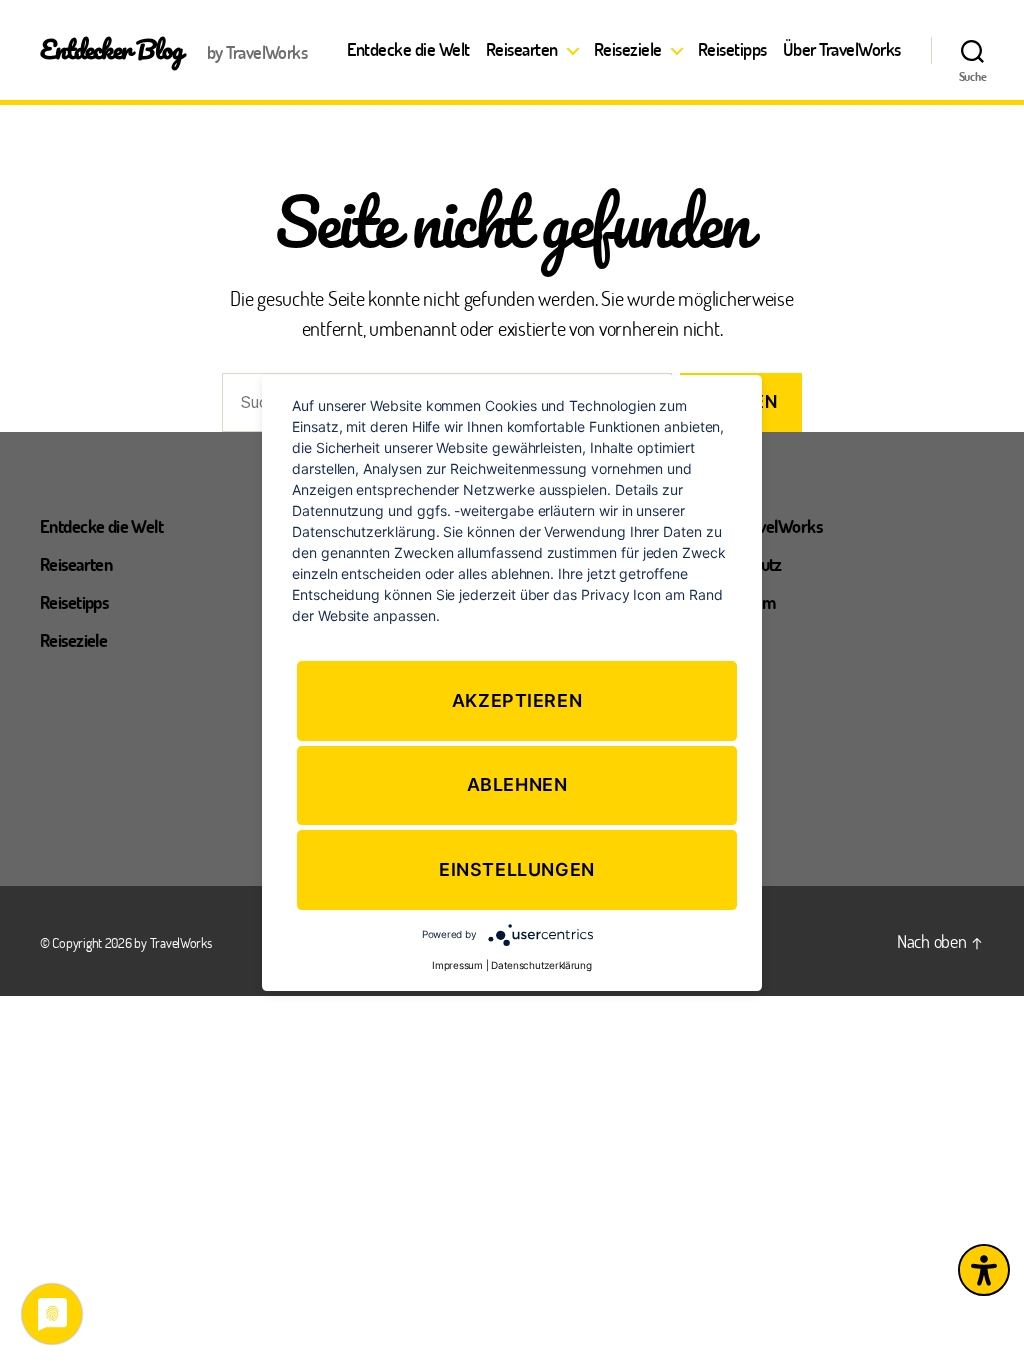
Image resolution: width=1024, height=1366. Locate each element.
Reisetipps (732, 50)
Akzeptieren (517, 700)
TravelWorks (181, 942)
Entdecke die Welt (408, 50)
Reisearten (522, 50)
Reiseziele (628, 50)
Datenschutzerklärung (541, 965)
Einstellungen (517, 869)
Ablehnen (517, 785)
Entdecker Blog (111, 49)
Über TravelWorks (842, 50)
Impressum (457, 965)
